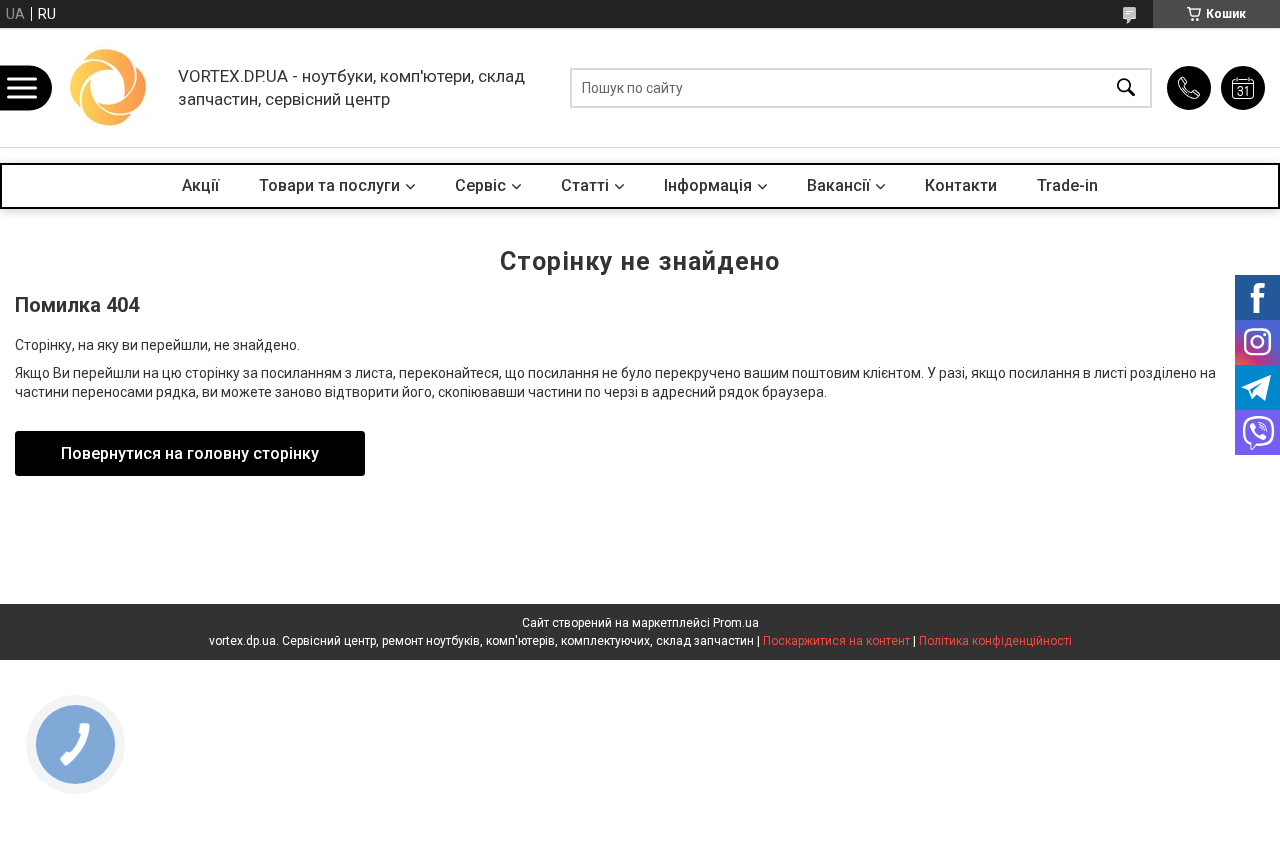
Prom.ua (736, 623)
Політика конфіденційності (995, 641)
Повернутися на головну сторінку (190, 453)
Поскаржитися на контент (836, 641)
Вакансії (838, 185)
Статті (585, 185)
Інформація (708, 185)
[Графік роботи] (1243, 88)
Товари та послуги (329, 185)
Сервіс (480, 185)
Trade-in (1067, 185)
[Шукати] (1126, 87)
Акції (200, 185)
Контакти (961, 185)
